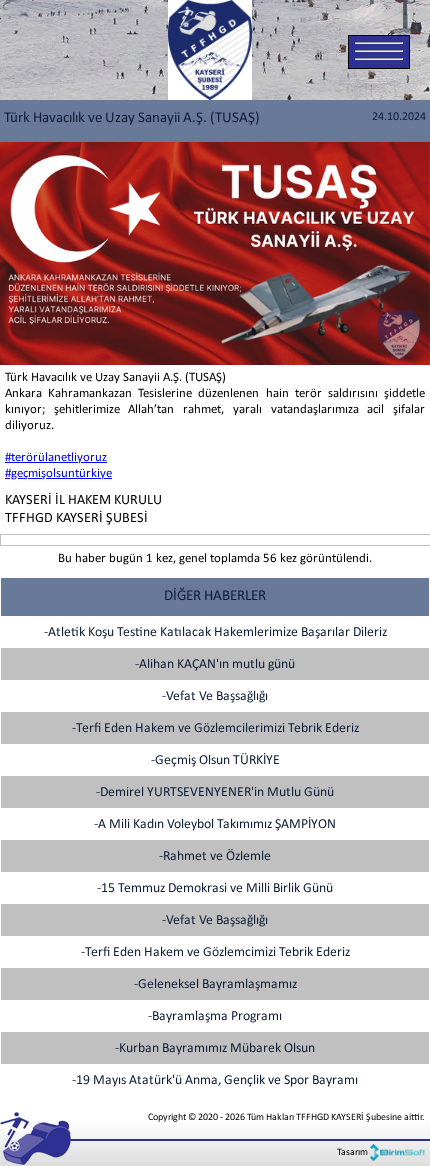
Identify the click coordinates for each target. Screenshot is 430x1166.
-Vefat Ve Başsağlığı (215, 696)
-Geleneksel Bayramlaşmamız (215, 984)
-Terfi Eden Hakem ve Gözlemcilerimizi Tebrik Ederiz (215, 728)
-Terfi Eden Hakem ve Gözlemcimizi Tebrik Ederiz (215, 952)
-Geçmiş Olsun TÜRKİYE (215, 760)
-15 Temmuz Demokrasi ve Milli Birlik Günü (215, 888)
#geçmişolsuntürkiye (58, 473)
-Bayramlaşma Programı (215, 1016)
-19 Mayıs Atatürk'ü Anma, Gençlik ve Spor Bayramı (215, 1080)
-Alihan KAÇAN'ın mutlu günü (215, 664)
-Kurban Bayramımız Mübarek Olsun (215, 1048)
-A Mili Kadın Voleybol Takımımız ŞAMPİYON (215, 824)
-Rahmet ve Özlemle (215, 856)
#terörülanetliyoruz (56, 457)
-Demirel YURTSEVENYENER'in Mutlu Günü (215, 792)
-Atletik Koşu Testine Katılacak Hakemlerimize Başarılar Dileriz (215, 632)
